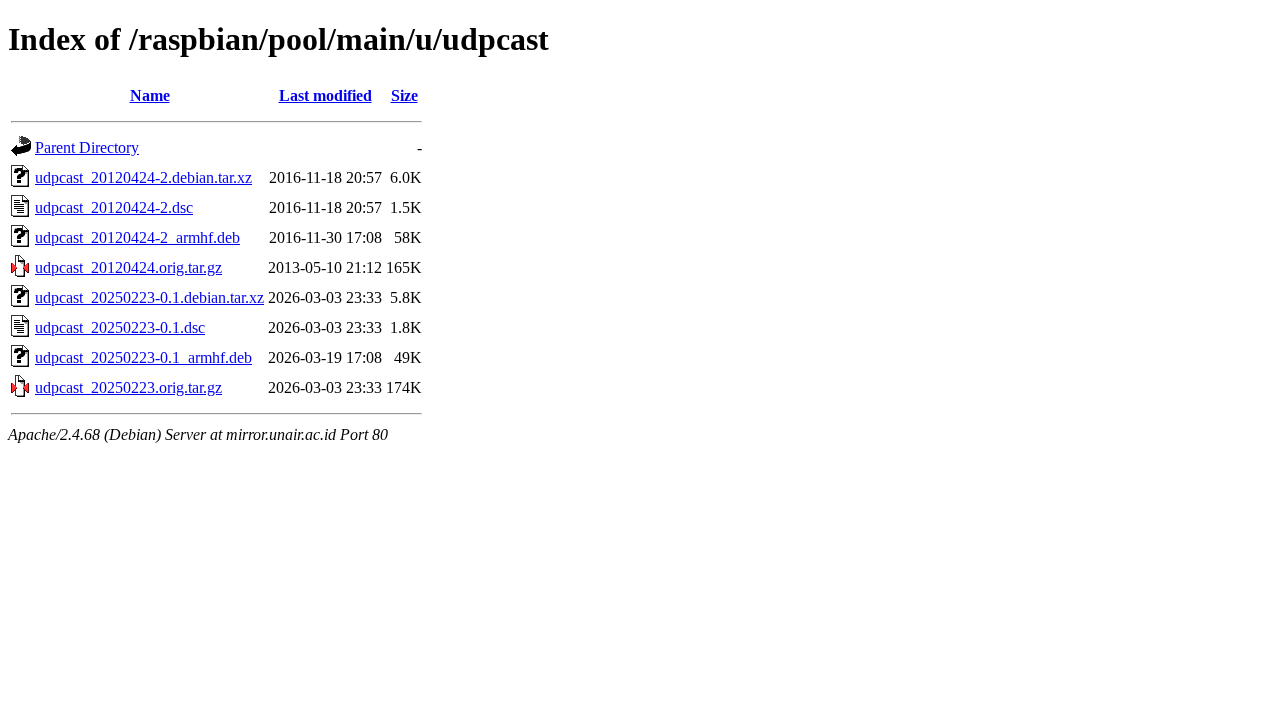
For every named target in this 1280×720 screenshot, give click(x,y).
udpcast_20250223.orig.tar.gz (128, 387)
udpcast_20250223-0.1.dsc (120, 327)
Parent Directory (87, 147)
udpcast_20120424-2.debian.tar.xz (143, 177)
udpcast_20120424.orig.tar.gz (128, 267)
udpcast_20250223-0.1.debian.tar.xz (149, 297)
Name (150, 95)
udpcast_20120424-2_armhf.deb (137, 237)
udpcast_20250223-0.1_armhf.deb (143, 357)
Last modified (325, 95)
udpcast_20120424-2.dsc (114, 207)
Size (404, 95)
